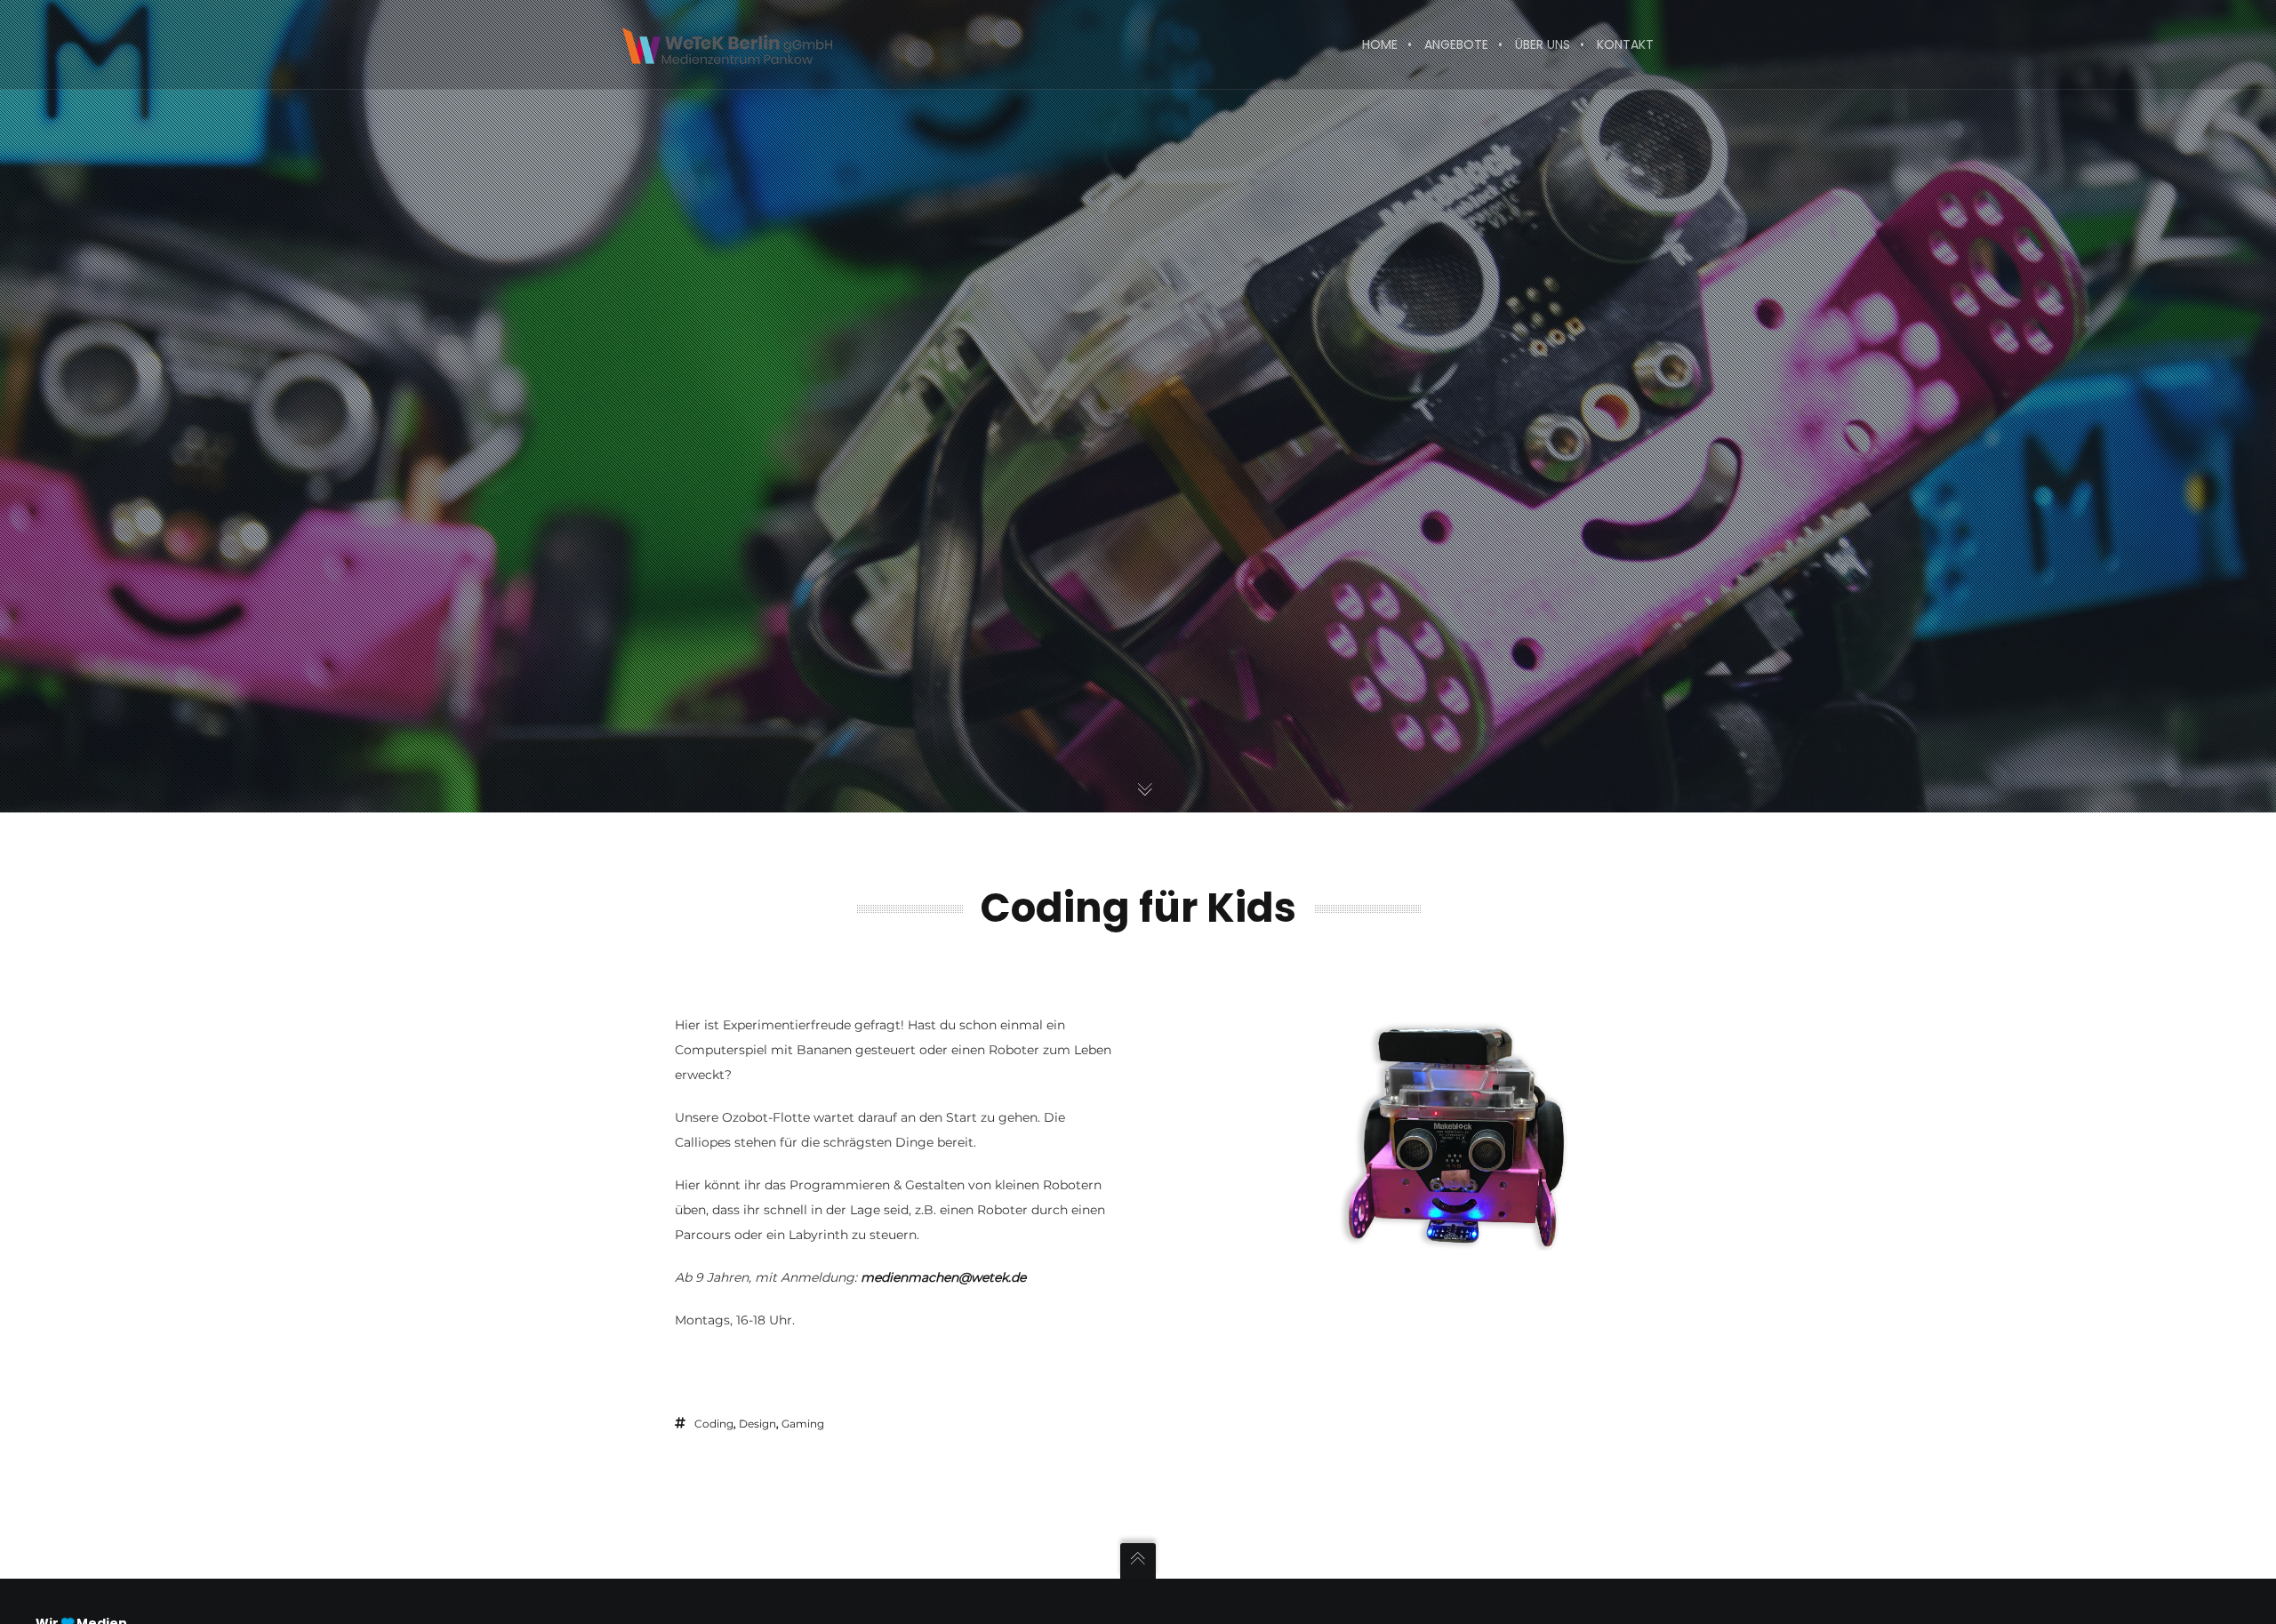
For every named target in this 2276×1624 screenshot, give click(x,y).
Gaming (803, 1424)
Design (757, 1424)
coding (714, 1424)
